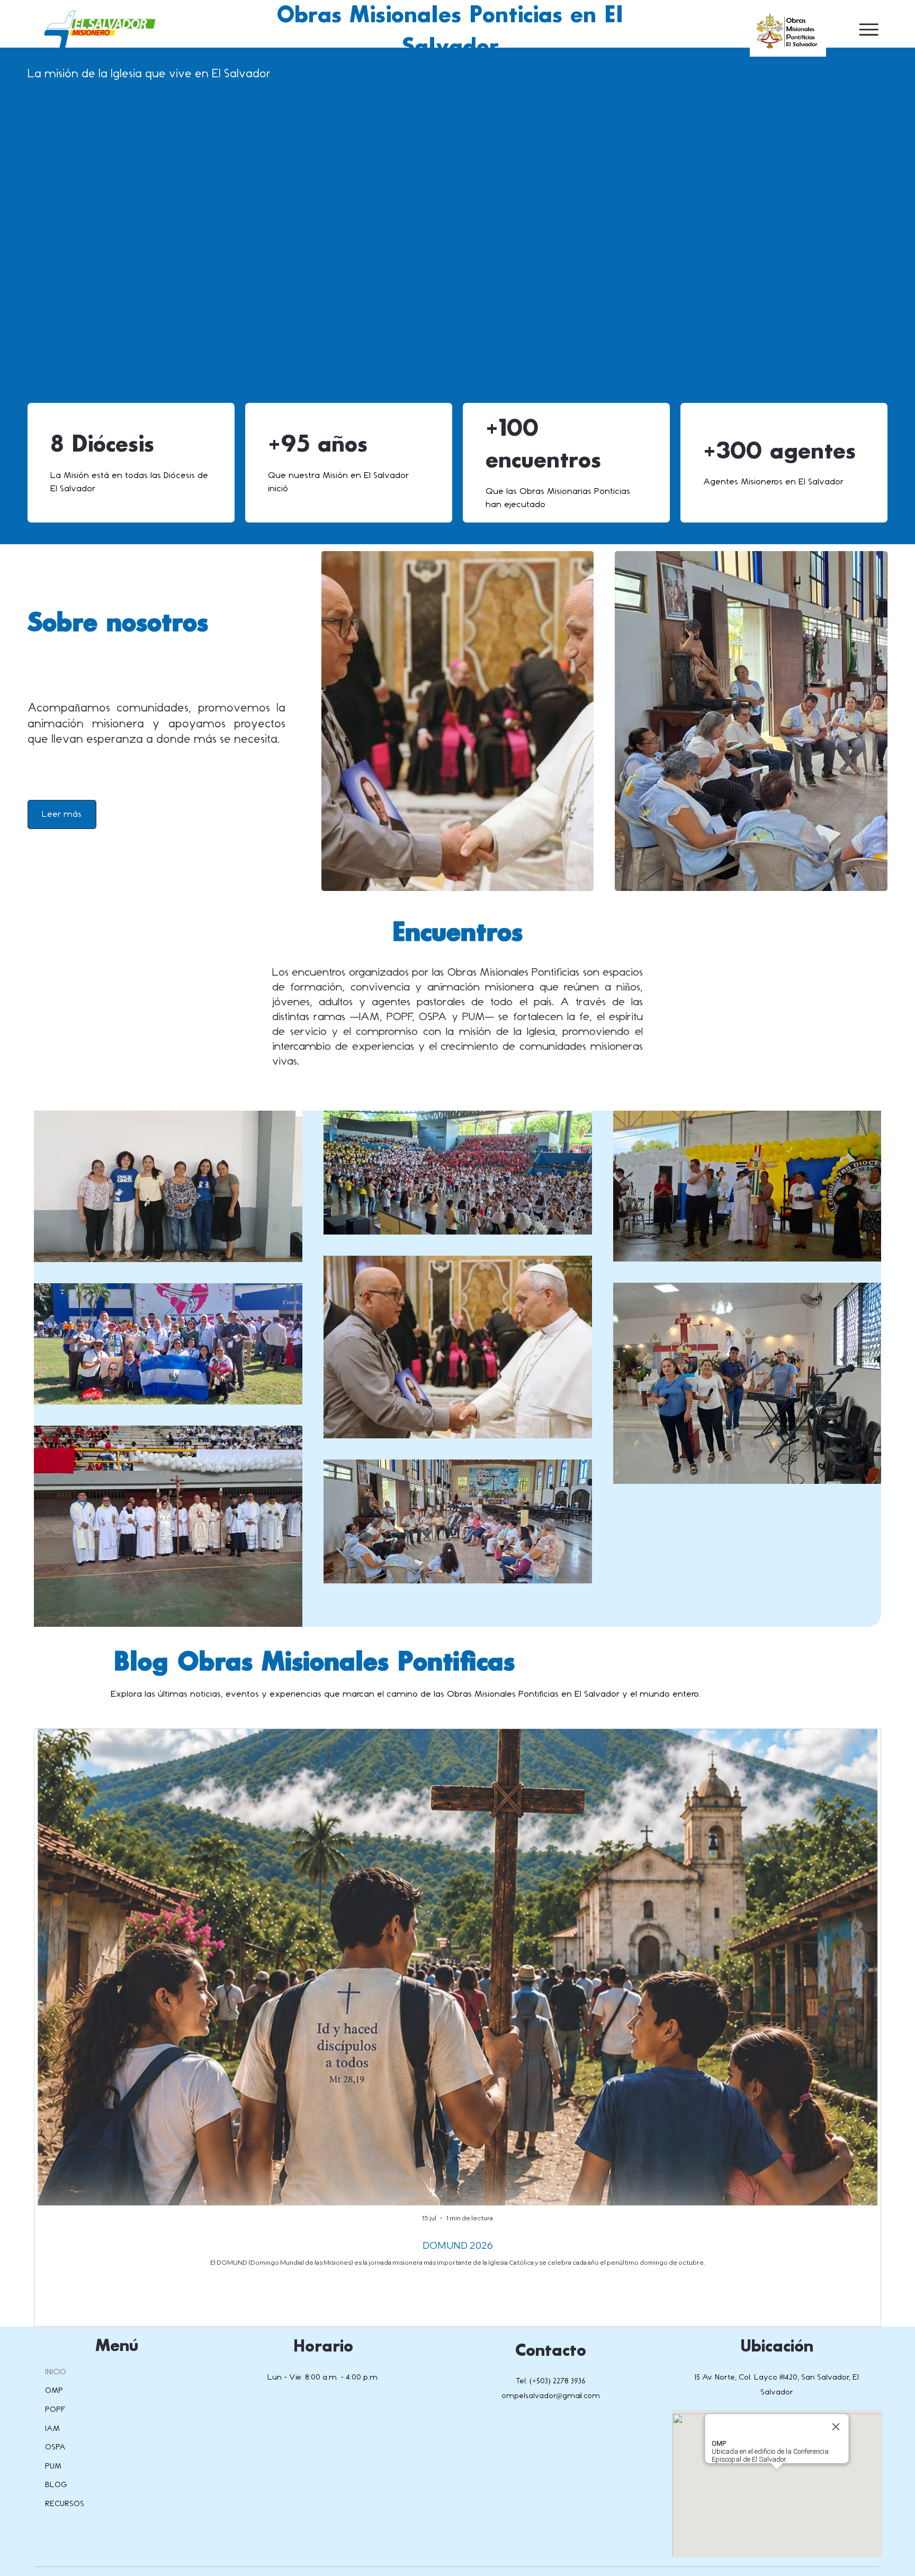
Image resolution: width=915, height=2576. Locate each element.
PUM (53, 2466)
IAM (52, 2429)
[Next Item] (864, 1967)
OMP (54, 2390)
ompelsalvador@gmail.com (551, 2396)
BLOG (56, 2485)
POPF (55, 2410)
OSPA (55, 2447)
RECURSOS (65, 2504)
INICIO (56, 2372)
